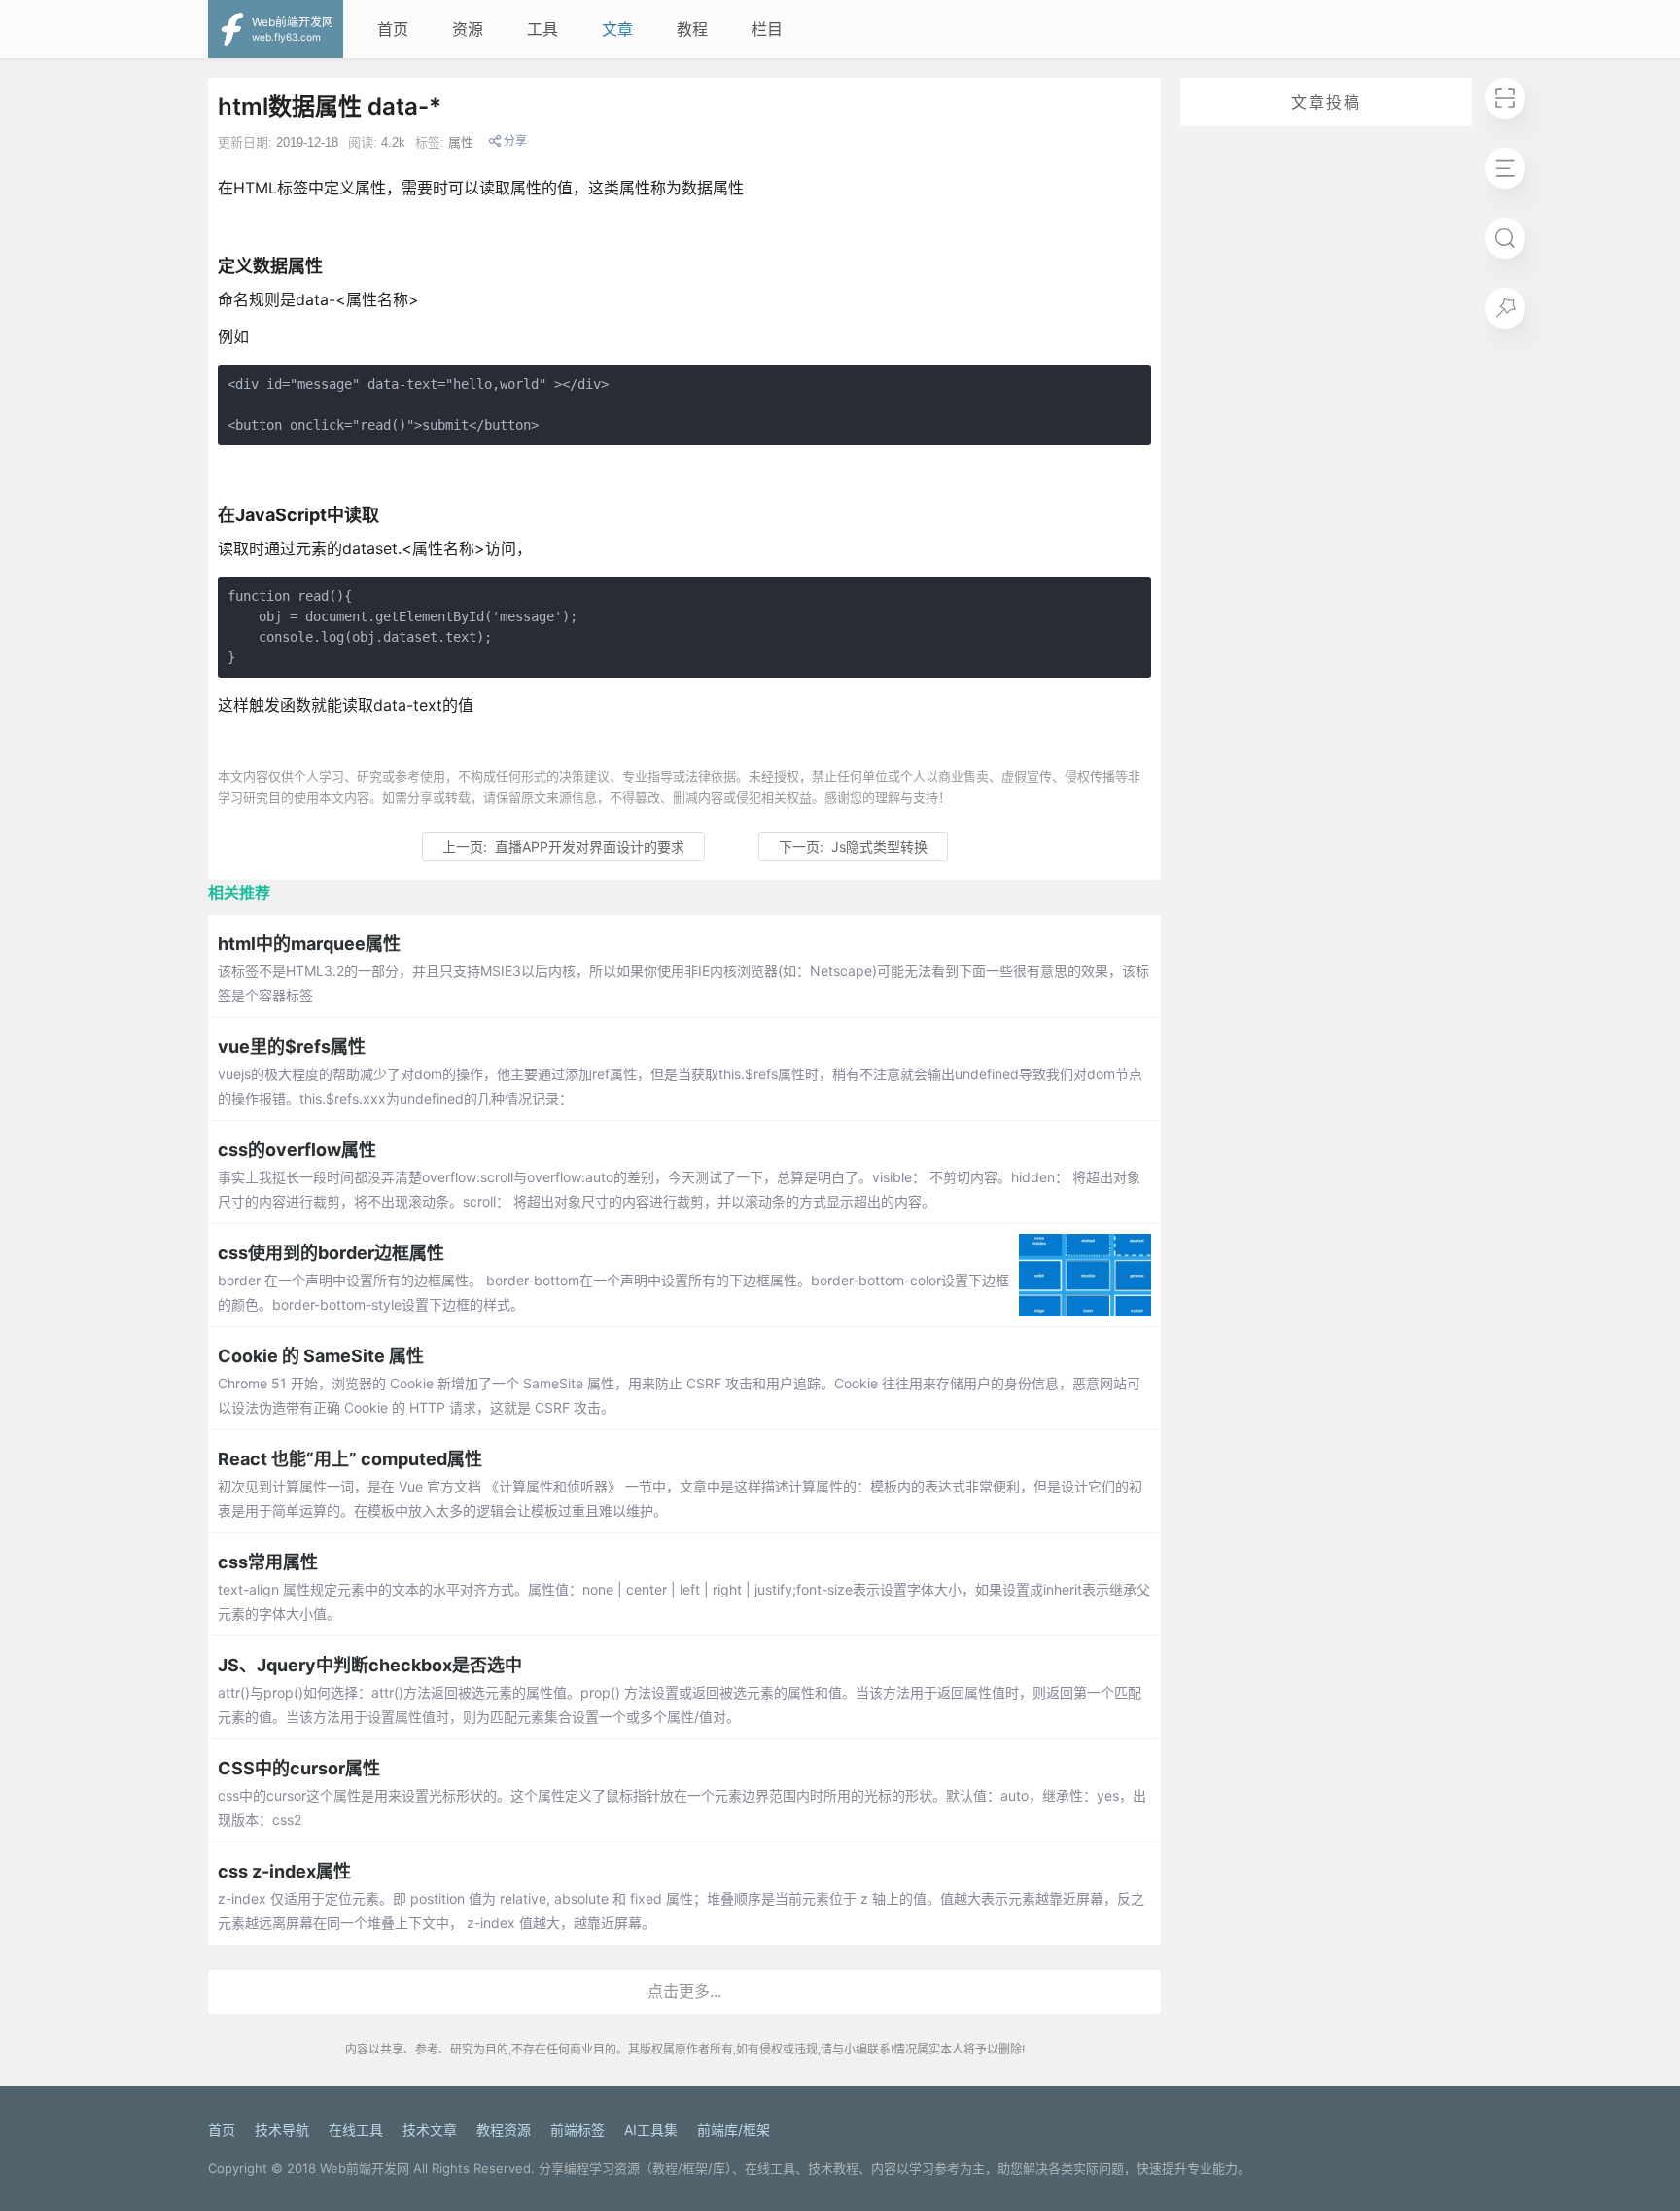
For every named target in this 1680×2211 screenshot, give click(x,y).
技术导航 (282, 2130)
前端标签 (577, 2130)
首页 (393, 29)
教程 (692, 29)
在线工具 (356, 2130)
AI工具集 (651, 2130)
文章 (617, 29)
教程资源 (504, 2130)
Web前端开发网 (365, 2168)
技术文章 (430, 2130)
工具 (542, 29)
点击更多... (684, 1991)
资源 (468, 29)
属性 (461, 142)
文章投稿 (1326, 102)
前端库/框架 (734, 2130)
